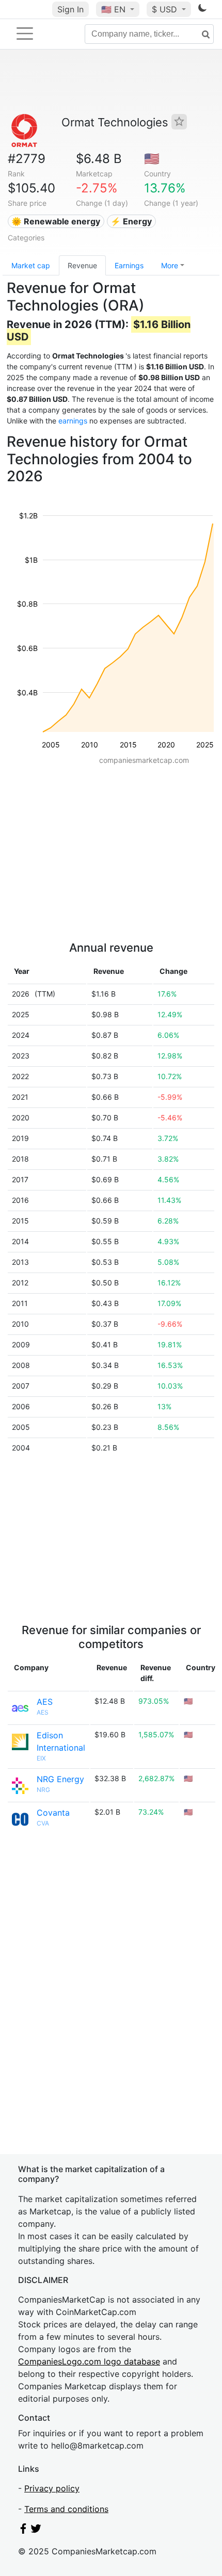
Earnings (129, 265)
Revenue (82, 265)
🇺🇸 (113, 9)
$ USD (166, 9)
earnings (73, 421)
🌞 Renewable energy (56, 221)
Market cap (31, 265)
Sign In (70, 9)
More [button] (170, 265)
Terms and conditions (66, 2509)
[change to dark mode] (202, 10)
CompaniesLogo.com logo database (89, 2361)
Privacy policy (52, 2488)
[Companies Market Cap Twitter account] (36, 2531)
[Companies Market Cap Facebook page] (23, 2531)
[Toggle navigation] (25, 34)
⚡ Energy (131, 221)
